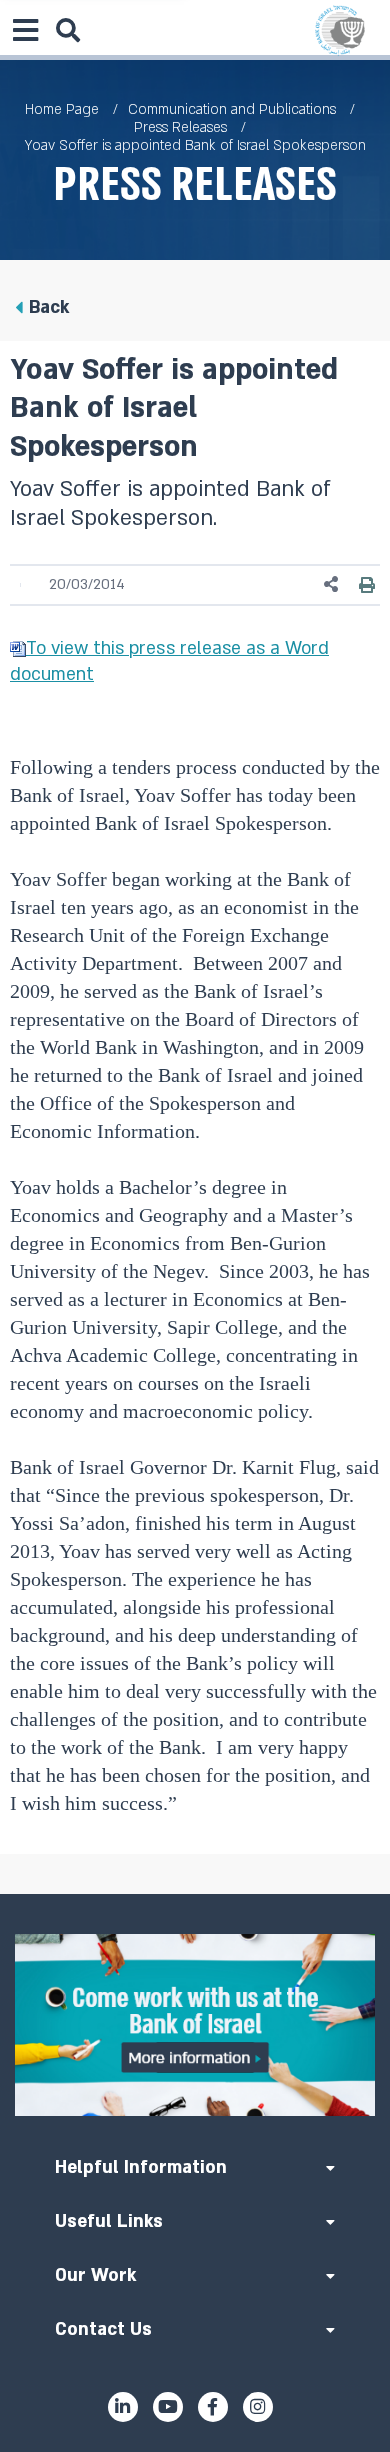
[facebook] (213, 2407)
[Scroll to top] (195, 1894)
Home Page (62, 109)
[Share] (332, 584)
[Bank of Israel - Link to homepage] (340, 30)
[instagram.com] (258, 2407)
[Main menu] (25, 30)
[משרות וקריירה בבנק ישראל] (195, 2025)
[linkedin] (123, 2407)
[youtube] (168, 2407)
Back (49, 307)
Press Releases (180, 127)
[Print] (367, 585)
